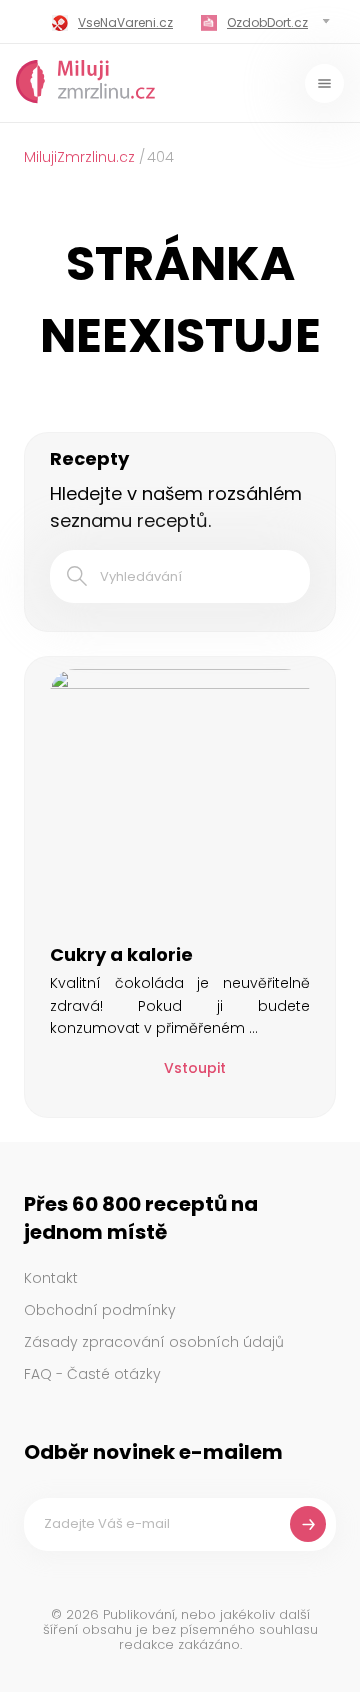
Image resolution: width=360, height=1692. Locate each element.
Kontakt (51, 1278)
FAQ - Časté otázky (92, 1374)
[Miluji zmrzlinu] (86, 83)
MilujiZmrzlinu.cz (79, 157)
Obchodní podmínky (100, 1310)
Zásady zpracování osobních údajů (154, 1342)
